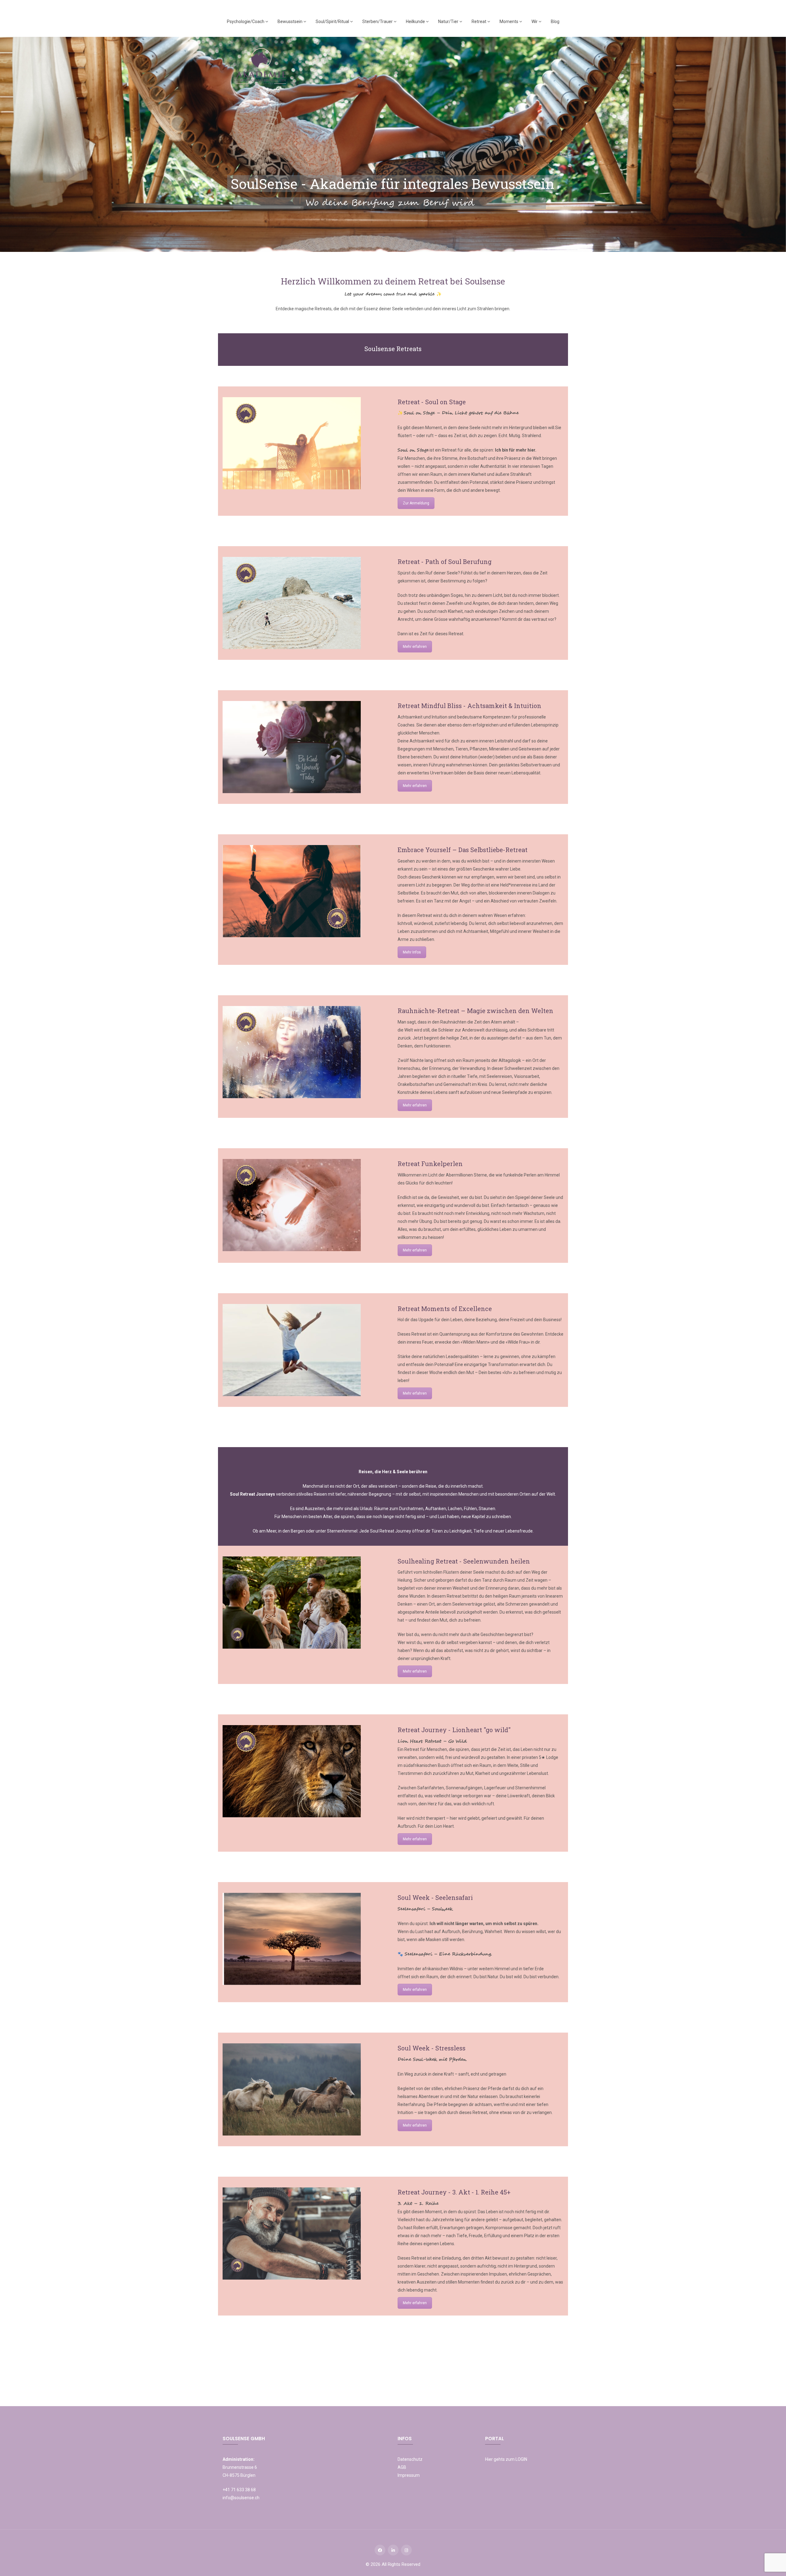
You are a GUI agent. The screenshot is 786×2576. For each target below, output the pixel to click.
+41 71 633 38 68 (239, 2490)
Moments (509, 22)
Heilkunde (416, 22)
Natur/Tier (449, 22)
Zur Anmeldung (416, 503)
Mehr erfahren (415, 647)
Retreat (479, 22)
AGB (402, 2467)
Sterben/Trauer (378, 22)
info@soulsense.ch (241, 2498)
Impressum (409, 2475)
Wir (535, 22)
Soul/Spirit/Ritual (333, 22)
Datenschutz (410, 2459)
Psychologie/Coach (246, 22)
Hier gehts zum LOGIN (506, 2459)
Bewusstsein (290, 22)
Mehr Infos (412, 952)
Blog (555, 22)
